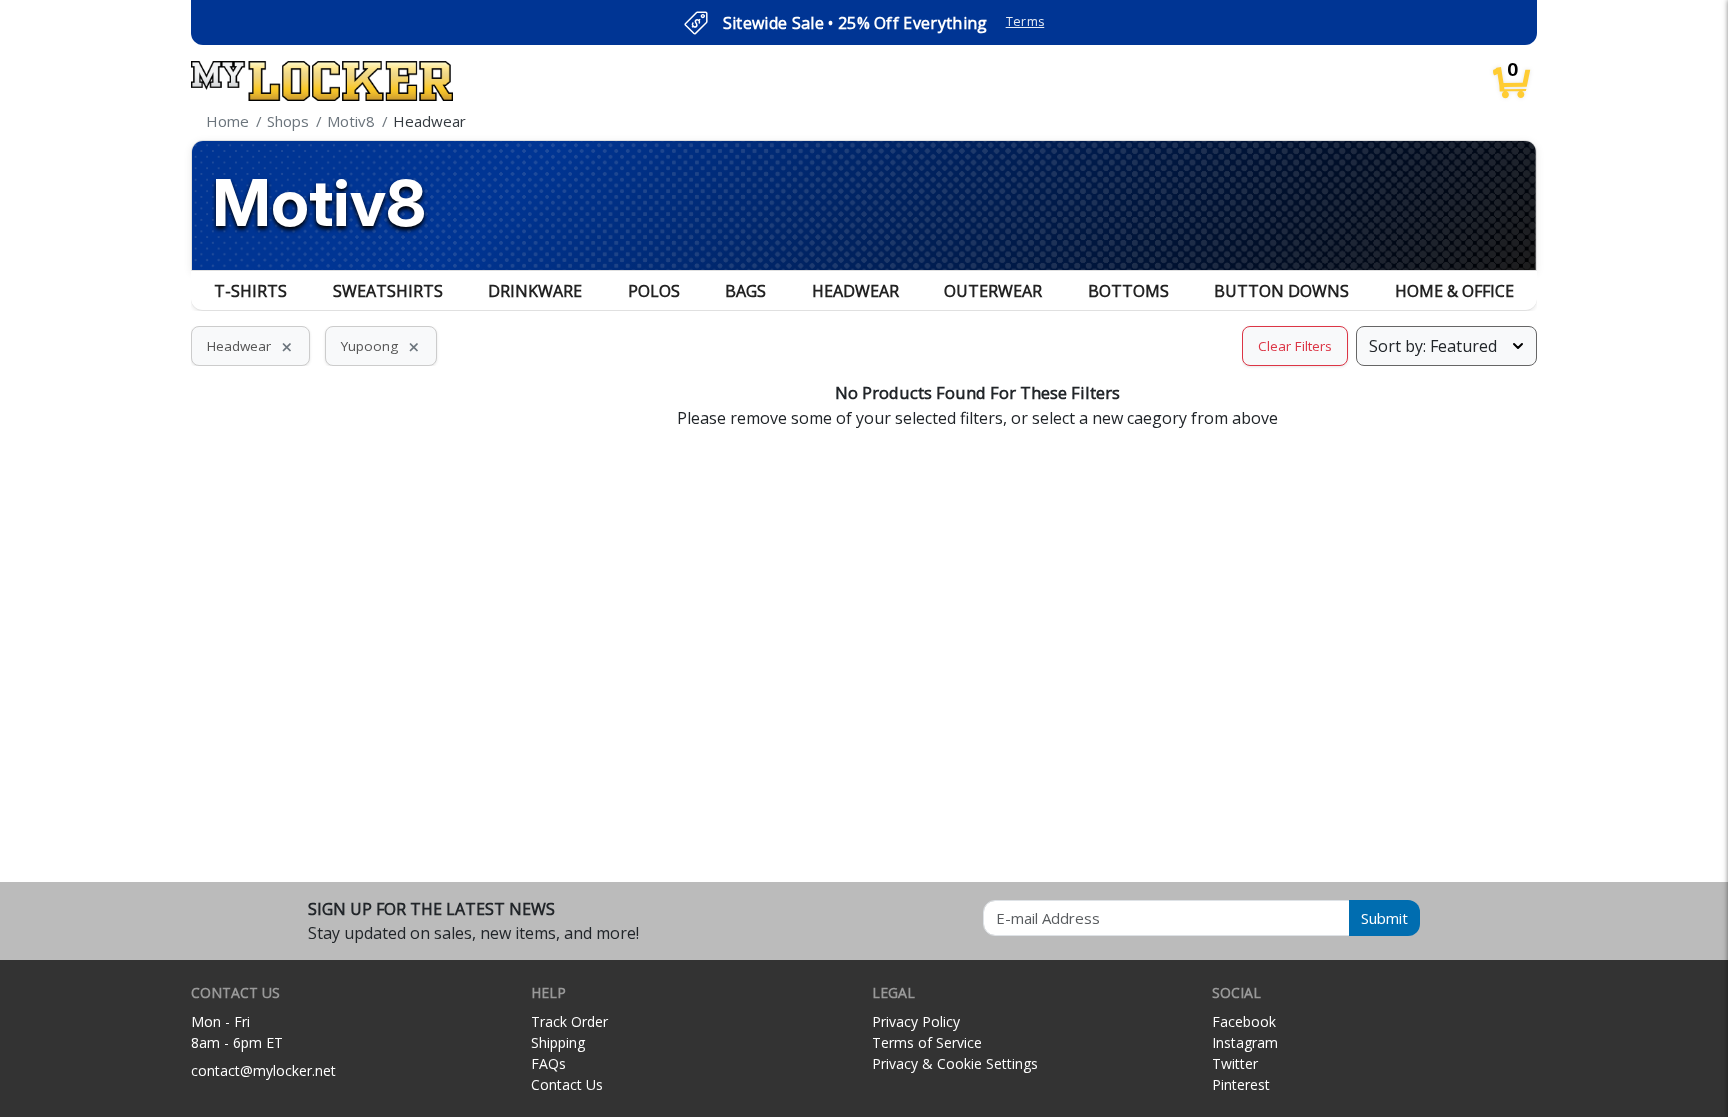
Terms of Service (927, 1042)
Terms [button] (1025, 21)
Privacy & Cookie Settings (955, 1063)
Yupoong (381, 346)
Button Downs (1281, 291)
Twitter (1235, 1063)
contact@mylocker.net (263, 1070)
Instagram (1245, 1042)
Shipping (558, 1042)
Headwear (855, 291)
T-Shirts (250, 291)
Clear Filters (1295, 346)
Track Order (569, 1021)
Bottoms (1128, 291)
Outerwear (993, 291)
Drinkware (535, 291)
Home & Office (1454, 291)
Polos (654, 291)
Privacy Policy (916, 1021)
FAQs (548, 1063)
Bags (745, 291)
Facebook (1244, 1021)
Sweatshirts (388, 291)
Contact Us (567, 1084)
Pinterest (1241, 1084)
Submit (1384, 918)
